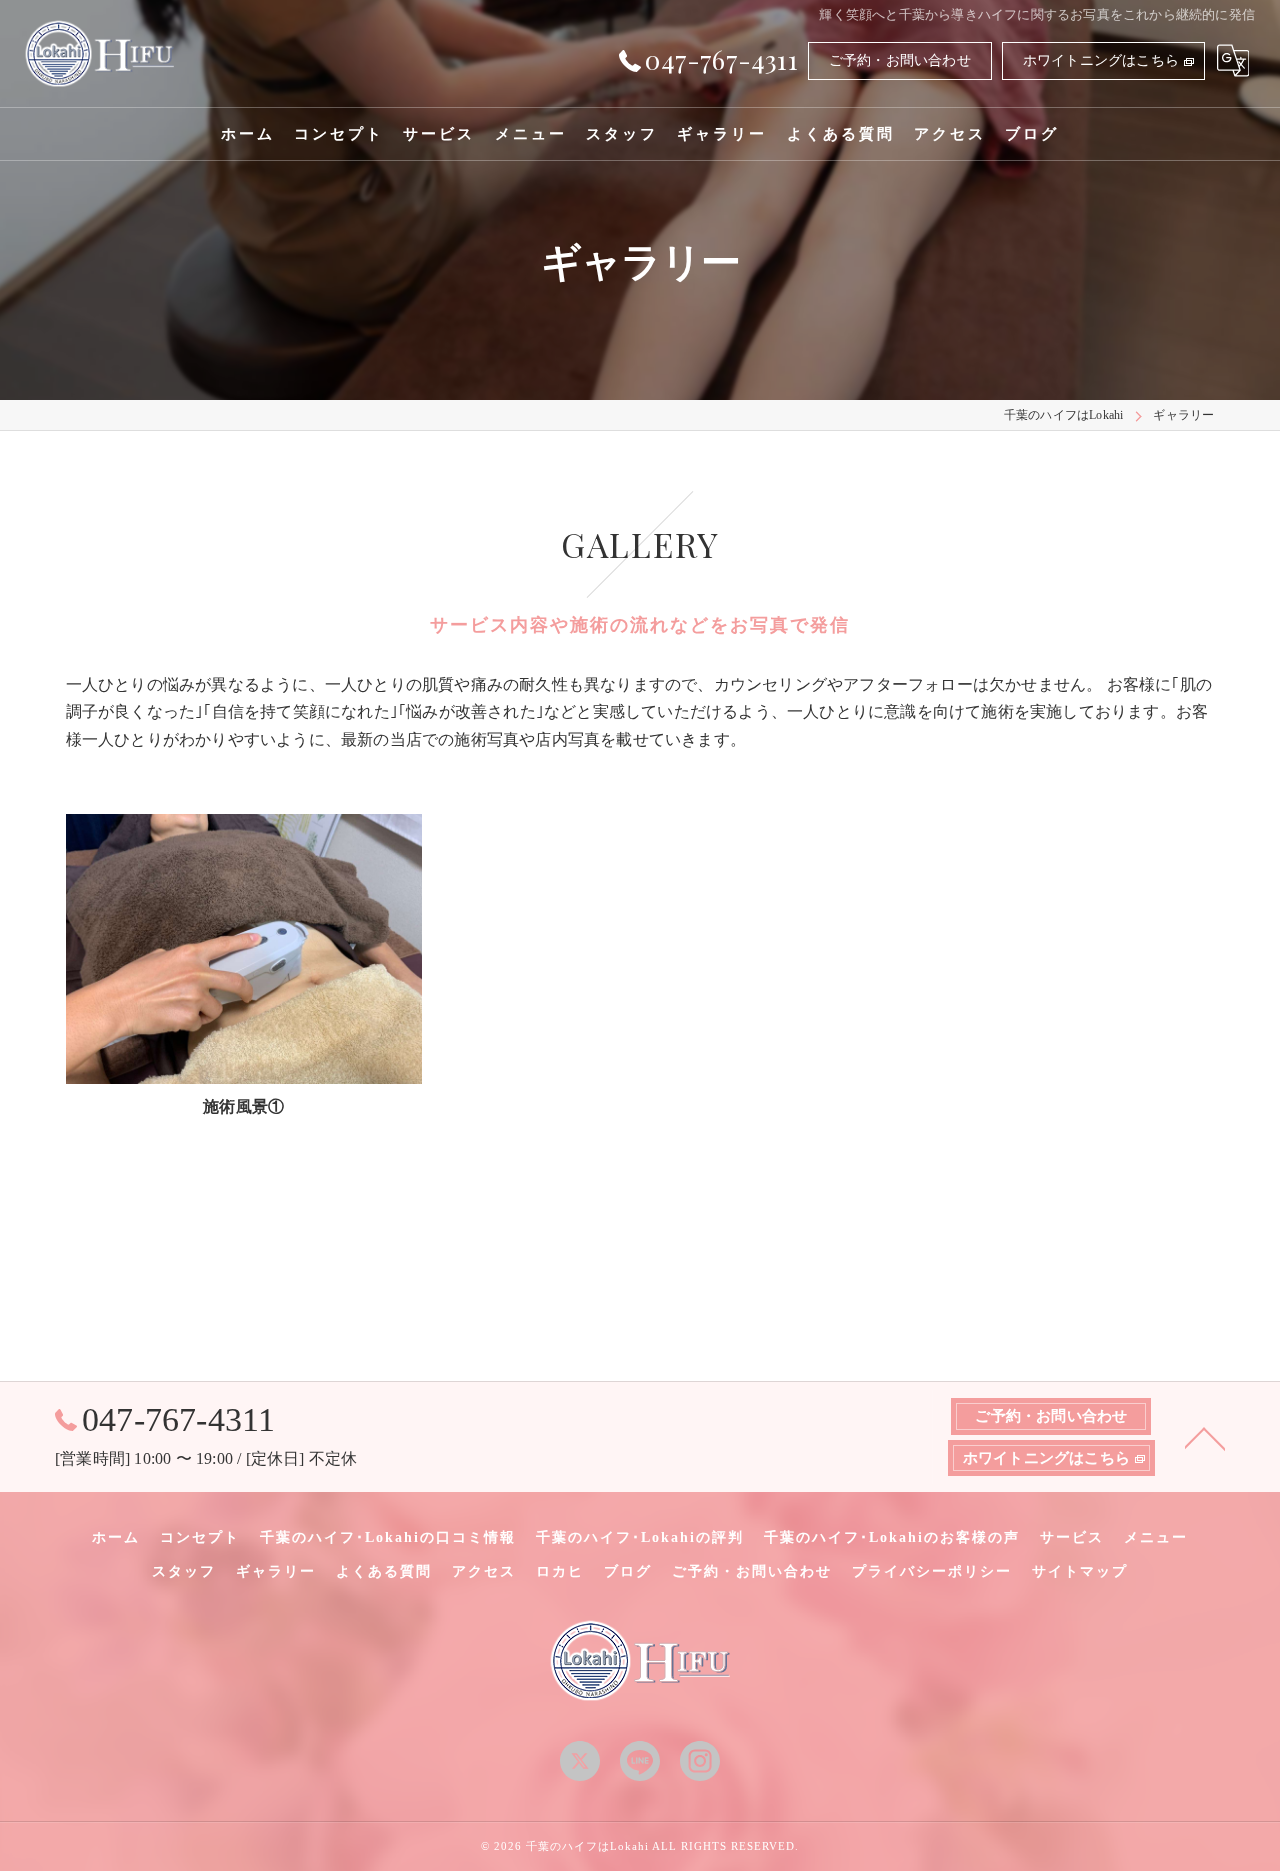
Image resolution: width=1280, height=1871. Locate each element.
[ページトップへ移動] (1205, 1437)
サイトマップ (1080, 1571)
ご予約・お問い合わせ (900, 60)
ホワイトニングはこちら (1101, 60)
